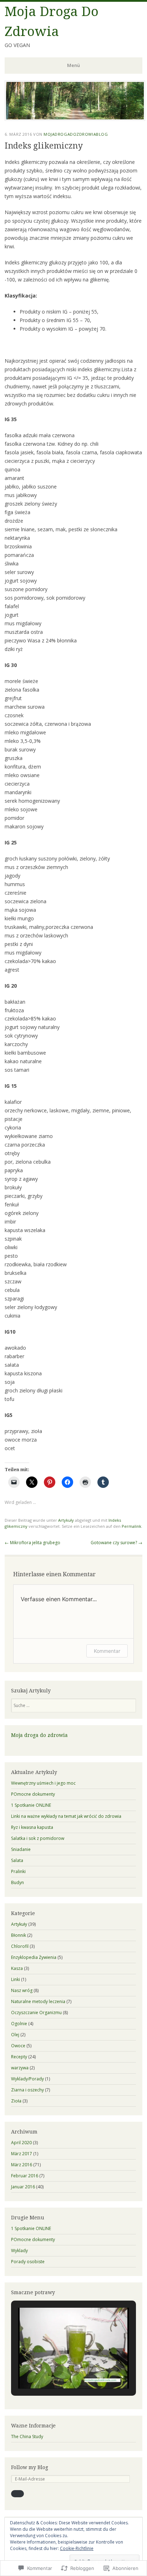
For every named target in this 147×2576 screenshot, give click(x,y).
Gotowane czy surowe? (116, 1543)
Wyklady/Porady (27, 2079)
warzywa (20, 2068)
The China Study (27, 2437)
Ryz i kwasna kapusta (32, 1827)
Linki (16, 1979)
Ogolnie (19, 2024)
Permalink (131, 1526)
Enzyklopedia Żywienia (34, 1957)
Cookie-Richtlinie (77, 2548)
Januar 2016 (23, 2187)
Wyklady (19, 2251)
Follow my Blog (30, 2467)
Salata (17, 1860)
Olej (15, 2035)
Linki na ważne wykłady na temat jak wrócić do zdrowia (66, 1816)
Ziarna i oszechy (27, 2090)
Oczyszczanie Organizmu (36, 2013)
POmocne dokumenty (33, 1794)
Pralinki (18, 1871)
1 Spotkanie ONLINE (31, 1805)
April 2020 (21, 2143)
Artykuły (66, 1520)
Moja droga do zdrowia (39, 1735)
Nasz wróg (22, 1990)
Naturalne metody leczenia (38, 2001)
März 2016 (22, 2165)
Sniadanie (21, 1849)
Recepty (19, 2057)
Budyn (17, 1882)
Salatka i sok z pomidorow (38, 1838)
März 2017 (22, 2154)
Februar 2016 (25, 2176)
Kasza (17, 1968)
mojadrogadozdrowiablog (76, 134)
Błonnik (19, 1935)
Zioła (16, 2101)
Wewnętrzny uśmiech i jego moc (43, 1783)
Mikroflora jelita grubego (32, 1543)
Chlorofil (20, 1946)
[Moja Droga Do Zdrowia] (75, 119)
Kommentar (107, 1651)
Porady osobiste (28, 2262)
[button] (57, 2370)
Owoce (18, 2046)
